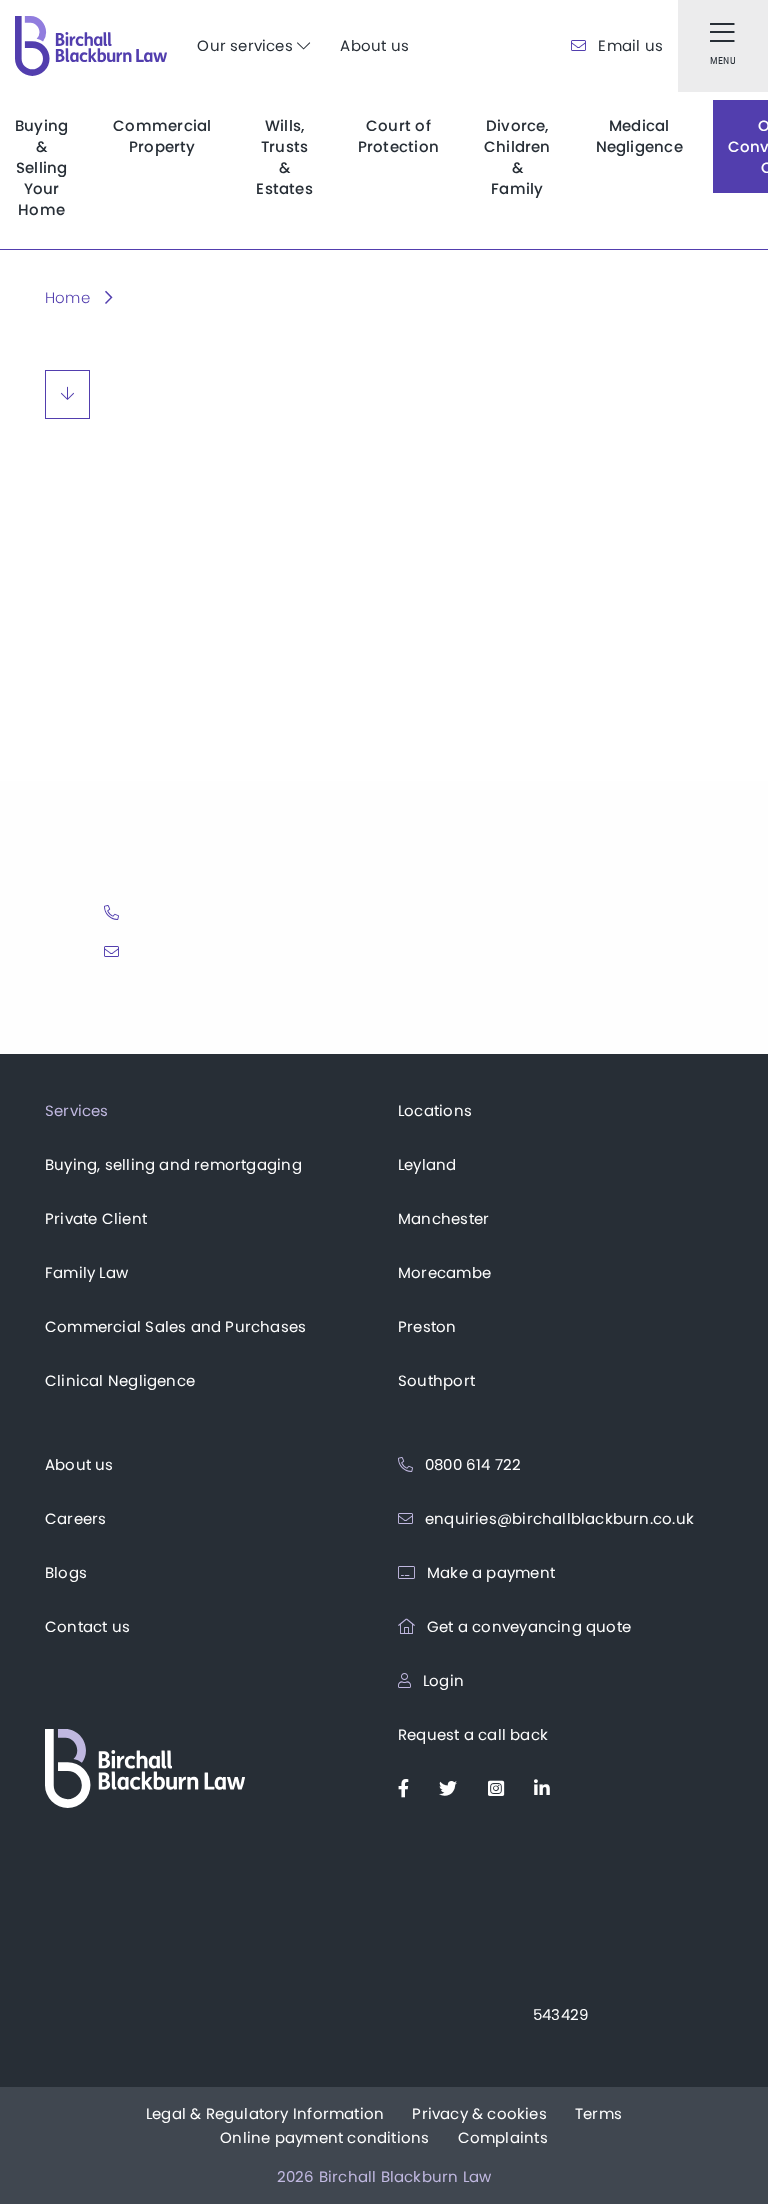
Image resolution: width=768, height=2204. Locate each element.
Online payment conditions (324, 2137)
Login (441, 1680)
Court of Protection (398, 136)
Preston (427, 1326)
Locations (435, 1110)
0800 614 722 (471, 1464)
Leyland (427, 1164)
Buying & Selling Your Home (41, 167)
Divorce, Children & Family (517, 157)
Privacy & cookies (479, 2113)
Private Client (96, 1218)
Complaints (503, 2137)
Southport (436, 1380)
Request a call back (473, 1734)
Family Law (86, 1272)
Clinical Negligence (120, 1380)
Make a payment (489, 1572)
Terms (598, 2113)
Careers (75, 1518)
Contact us (87, 1626)
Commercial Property (162, 136)
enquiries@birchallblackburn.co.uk (557, 1518)
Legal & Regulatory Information (265, 2113)
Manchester (443, 1218)
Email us (628, 45)
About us (374, 45)
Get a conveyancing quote (527, 1626)
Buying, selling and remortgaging (173, 1164)
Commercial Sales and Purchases (175, 1326)
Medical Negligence (639, 136)
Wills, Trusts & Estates (284, 157)
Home (67, 297)
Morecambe (444, 1272)
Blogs (66, 1572)
